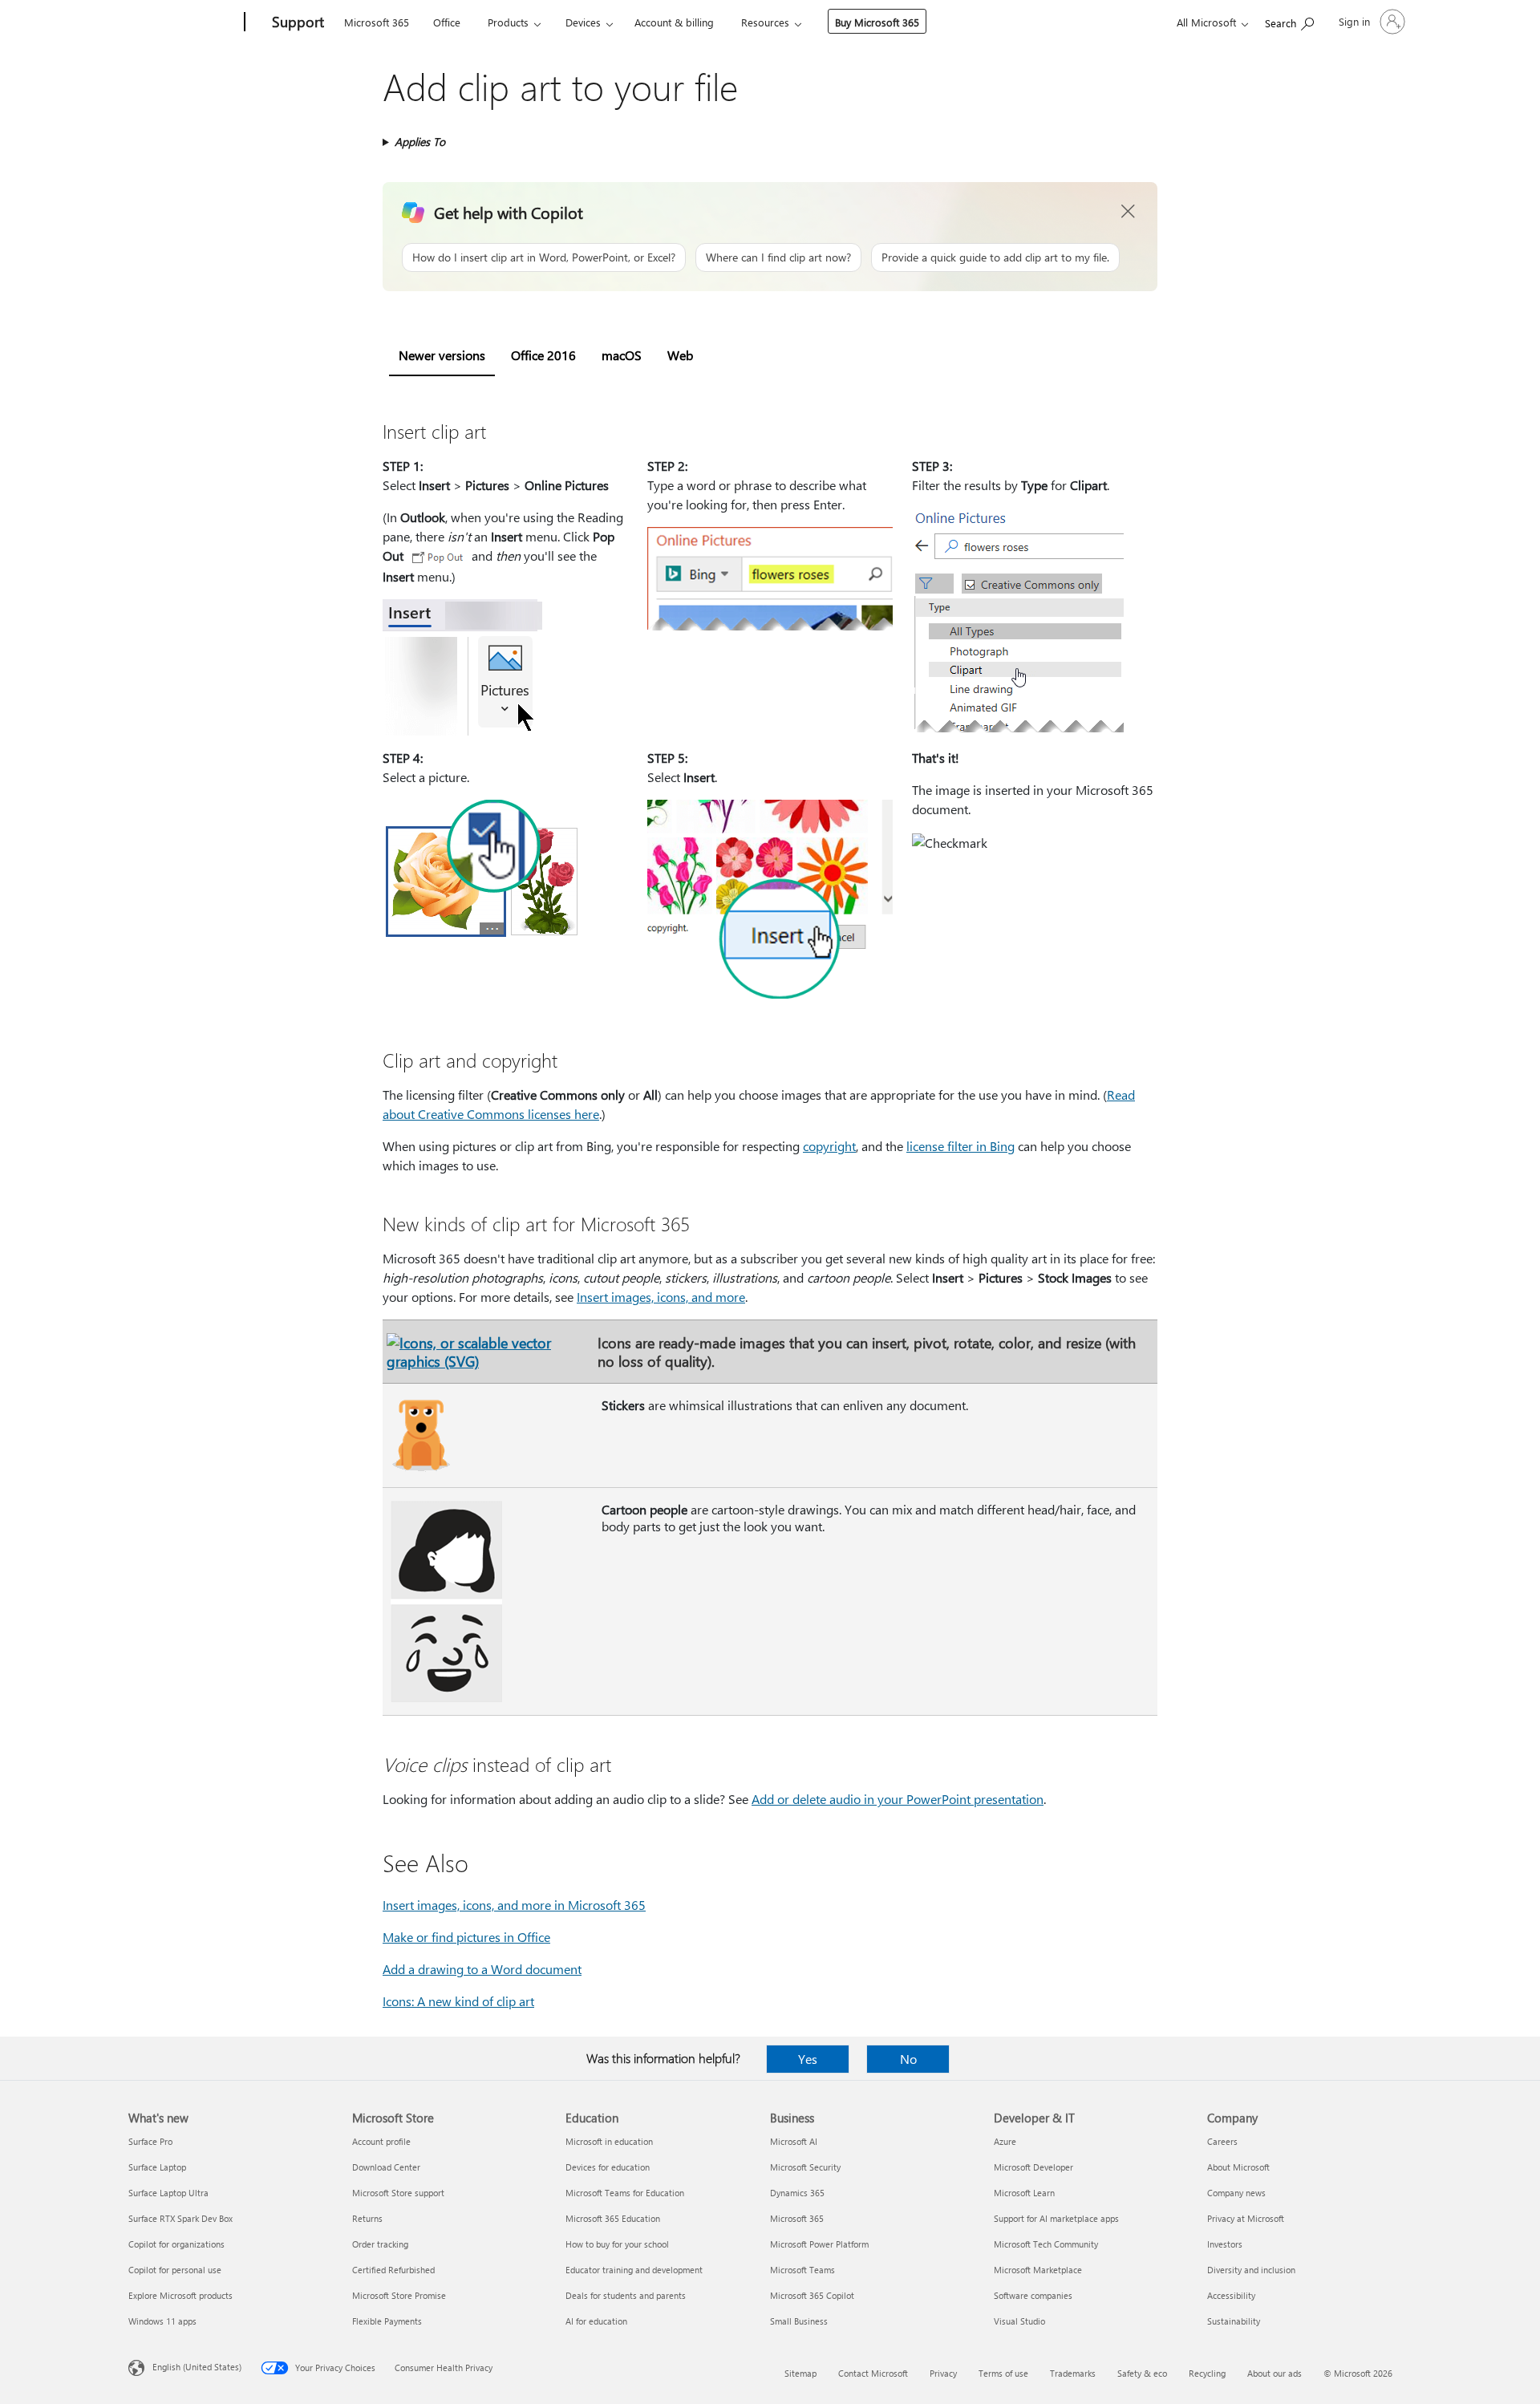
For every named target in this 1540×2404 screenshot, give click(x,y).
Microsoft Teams (802, 2270)
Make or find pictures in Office (466, 1937)
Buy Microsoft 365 (877, 22)
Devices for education (608, 2167)
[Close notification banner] (1129, 212)
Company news (1236, 2193)
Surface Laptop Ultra (168, 2193)
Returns (367, 2218)
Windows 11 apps (162, 2321)
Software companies (1033, 2295)
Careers (1222, 2141)
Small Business (799, 2321)
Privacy (943, 2373)
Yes (808, 2059)
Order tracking (380, 2244)
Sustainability (1234, 2321)
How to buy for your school (617, 2244)
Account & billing (674, 22)
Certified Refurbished (393, 2270)
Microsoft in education (609, 2141)
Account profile (381, 2141)
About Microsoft (1238, 2167)
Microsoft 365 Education (613, 2218)
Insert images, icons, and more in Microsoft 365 (514, 1905)
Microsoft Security (805, 2167)
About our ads (1275, 2373)
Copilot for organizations (176, 2244)
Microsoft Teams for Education (625, 2193)
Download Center (386, 2167)
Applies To (420, 142)
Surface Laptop (157, 2167)
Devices (583, 22)
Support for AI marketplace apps (1056, 2218)
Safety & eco (1142, 2373)
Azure (1005, 2141)
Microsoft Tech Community (1046, 2244)
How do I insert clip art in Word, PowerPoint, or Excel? (544, 257)
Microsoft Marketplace (1038, 2270)
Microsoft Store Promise (399, 2295)
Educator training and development (634, 2270)
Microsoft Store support (398, 2193)
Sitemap (800, 2373)
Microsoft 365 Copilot (812, 2295)
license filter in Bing (960, 1146)
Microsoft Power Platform (819, 2244)
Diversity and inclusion (1251, 2270)
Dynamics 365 (797, 2193)
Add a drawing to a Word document (482, 1969)
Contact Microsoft (873, 2373)
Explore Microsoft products (180, 2295)
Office (447, 22)
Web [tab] (680, 355)
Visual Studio (1019, 2321)
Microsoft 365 (377, 22)
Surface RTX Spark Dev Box (180, 2218)
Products (508, 22)
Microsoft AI (794, 2141)
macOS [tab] (622, 355)
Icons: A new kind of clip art (458, 2001)
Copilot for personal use (175, 2270)
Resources (765, 22)
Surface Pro (150, 2141)
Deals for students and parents (626, 2295)
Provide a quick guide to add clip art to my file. (995, 257)
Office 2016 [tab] (543, 355)
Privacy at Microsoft (1246, 2218)
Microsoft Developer (1033, 2167)
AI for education (596, 2321)
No (908, 2059)
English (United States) (197, 2367)
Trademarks (1073, 2373)
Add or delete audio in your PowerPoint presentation (898, 1799)
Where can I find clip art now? (778, 257)
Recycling (1207, 2373)
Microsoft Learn (1024, 2193)
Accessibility (1231, 2295)
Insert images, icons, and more (661, 1297)
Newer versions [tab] (442, 355)
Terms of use (1003, 2373)
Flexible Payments (387, 2321)
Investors (1225, 2244)
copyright (829, 1146)
